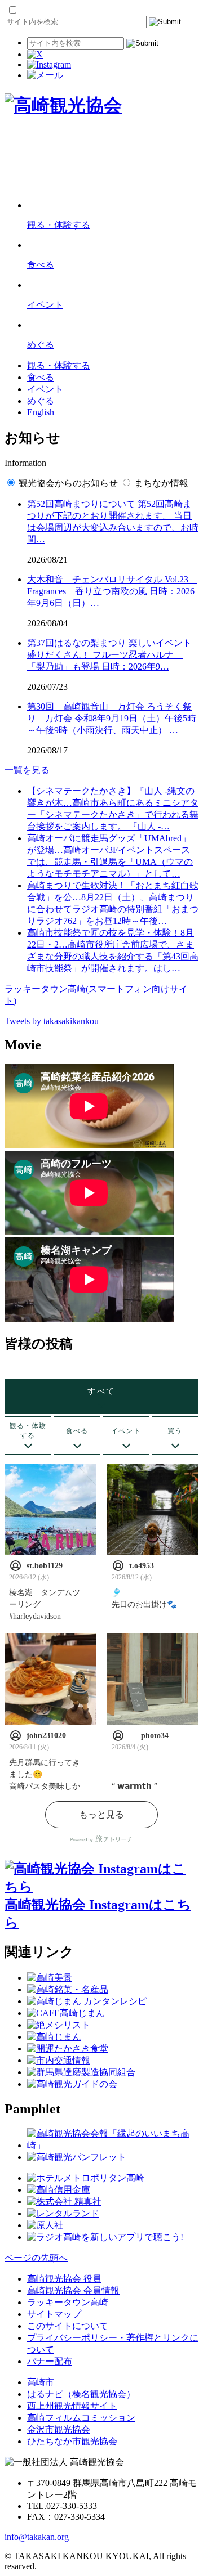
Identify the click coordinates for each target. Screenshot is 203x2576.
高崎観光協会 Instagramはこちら (98, 1914)
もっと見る (101, 1814)
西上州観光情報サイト (72, 2406)
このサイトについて (68, 2326)
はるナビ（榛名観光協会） (81, 2394)
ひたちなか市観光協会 (72, 2441)
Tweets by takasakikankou (52, 1021)
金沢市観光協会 (59, 2429)
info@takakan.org (37, 2537)
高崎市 (41, 2382)
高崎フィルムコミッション (81, 2418)
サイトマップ (54, 2314)
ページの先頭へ (36, 2258)
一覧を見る (27, 770)
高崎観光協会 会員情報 (73, 2290)
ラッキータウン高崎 (68, 2302)
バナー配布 (50, 2361)
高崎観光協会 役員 (64, 2279)
